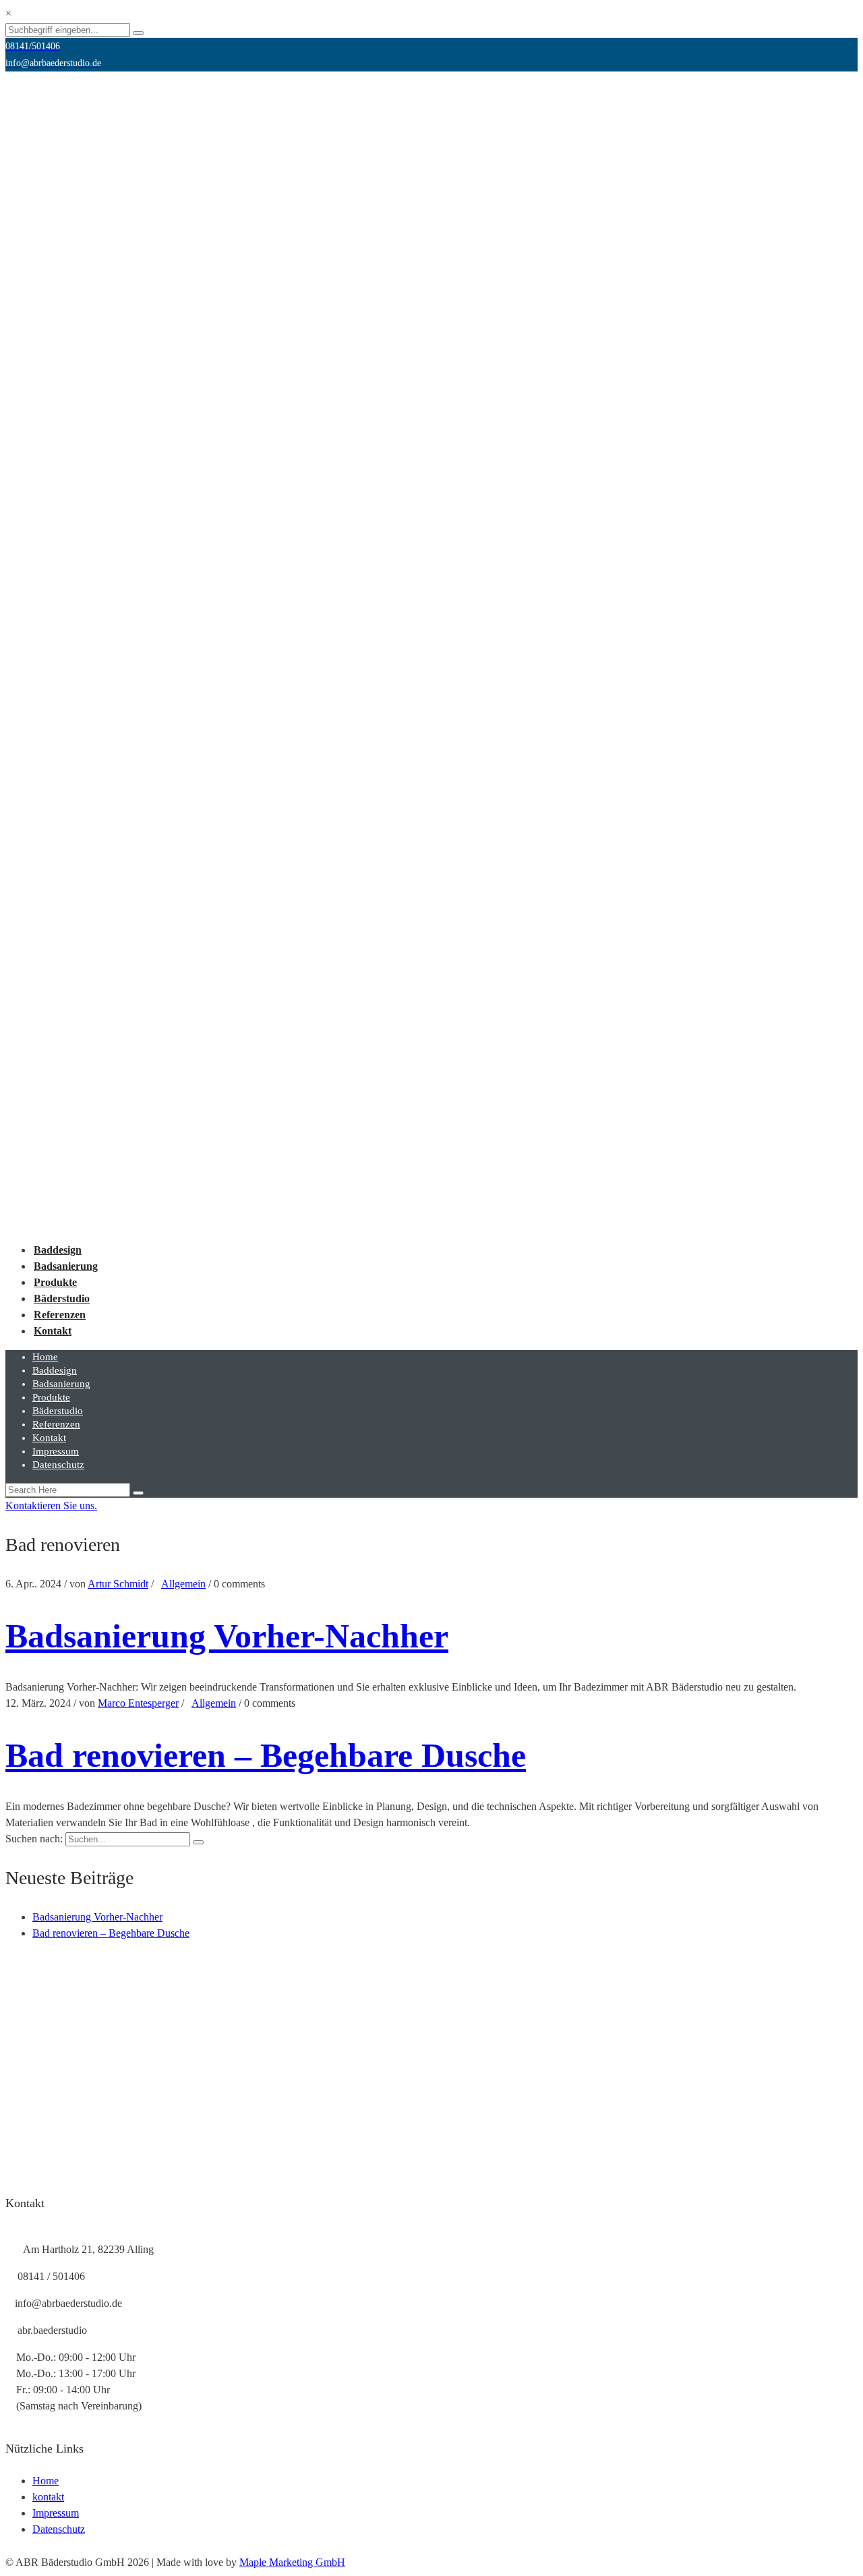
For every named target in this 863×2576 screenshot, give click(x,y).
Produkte (55, 1282)
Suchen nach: (34, 1839)
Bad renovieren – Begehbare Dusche (266, 1755)
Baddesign (58, 1250)
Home (45, 1357)
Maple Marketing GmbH (292, 2562)
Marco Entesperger (138, 1703)
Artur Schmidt (118, 1584)
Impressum (56, 1451)
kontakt (48, 2497)
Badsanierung (66, 1266)
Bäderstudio (62, 1298)
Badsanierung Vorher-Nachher (227, 1636)
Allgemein (183, 1584)
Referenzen (60, 1315)
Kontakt (53, 1331)
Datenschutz (58, 1465)
